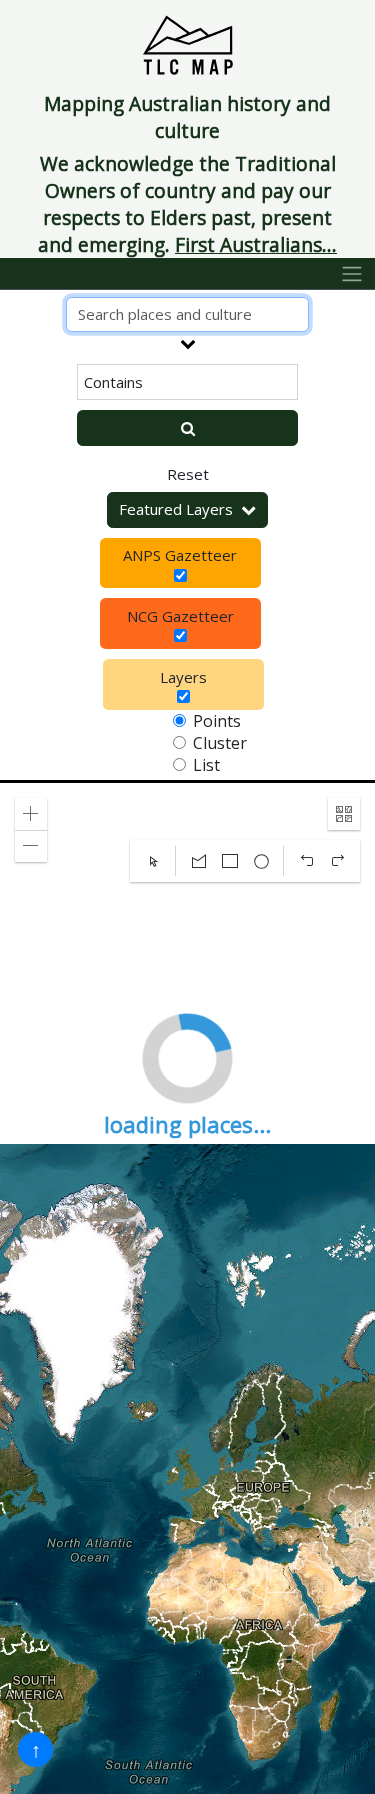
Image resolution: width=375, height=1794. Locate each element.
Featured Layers (176, 509)
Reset (188, 474)
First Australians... (256, 244)
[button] (31, 814)
